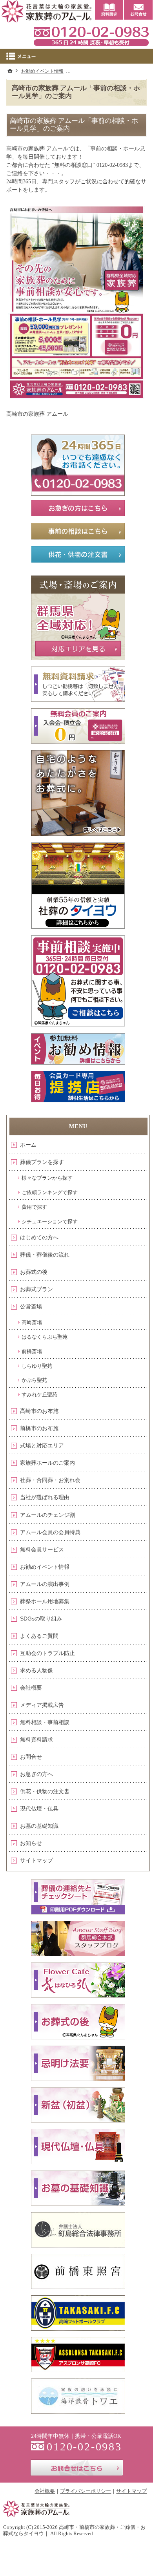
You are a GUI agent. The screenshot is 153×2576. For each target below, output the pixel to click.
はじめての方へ (39, 1237)
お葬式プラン (36, 1289)
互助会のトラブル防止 (47, 1653)
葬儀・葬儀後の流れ (45, 1255)
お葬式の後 (34, 1272)
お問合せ (31, 1757)
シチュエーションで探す (50, 1221)
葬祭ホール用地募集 (45, 1601)
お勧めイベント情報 (45, 1567)
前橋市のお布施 (39, 1428)
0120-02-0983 (91, 35)
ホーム (28, 1145)
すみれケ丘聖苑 (39, 1395)
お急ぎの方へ (36, 1774)
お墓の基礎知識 (39, 1826)
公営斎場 (31, 1306)
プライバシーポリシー (86, 2491)
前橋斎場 (32, 1351)
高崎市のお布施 (39, 1411)
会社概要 (31, 1688)
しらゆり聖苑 (37, 1366)
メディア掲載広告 (42, 1705)
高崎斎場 (32, 1322)
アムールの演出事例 (45, 1584)
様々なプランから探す (47, 1178)
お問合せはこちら (77, 2468)
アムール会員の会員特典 (50, 1532)
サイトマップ (36, 1860)
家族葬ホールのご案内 (47, 1463)
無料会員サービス (42, 1549)
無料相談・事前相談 (45, 1722)
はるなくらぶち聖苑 (45, 1337)
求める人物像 (36, 1670)
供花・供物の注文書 (45, 1791)
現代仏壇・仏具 (39, 1809)
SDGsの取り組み (41, 1619)
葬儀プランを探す (42, 1162)
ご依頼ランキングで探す (50, 1192)
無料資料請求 (36, 1739)
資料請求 (109, 10)
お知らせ (31, 1843)
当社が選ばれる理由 (45, 1497)
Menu (76, 56)
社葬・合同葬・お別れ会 (50, 1480)
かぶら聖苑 (34, 1380)
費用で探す (34, 1207)
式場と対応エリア (42, 1445)
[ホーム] (10, 71)
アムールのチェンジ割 (47, 1515)
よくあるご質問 (39, 1636)
